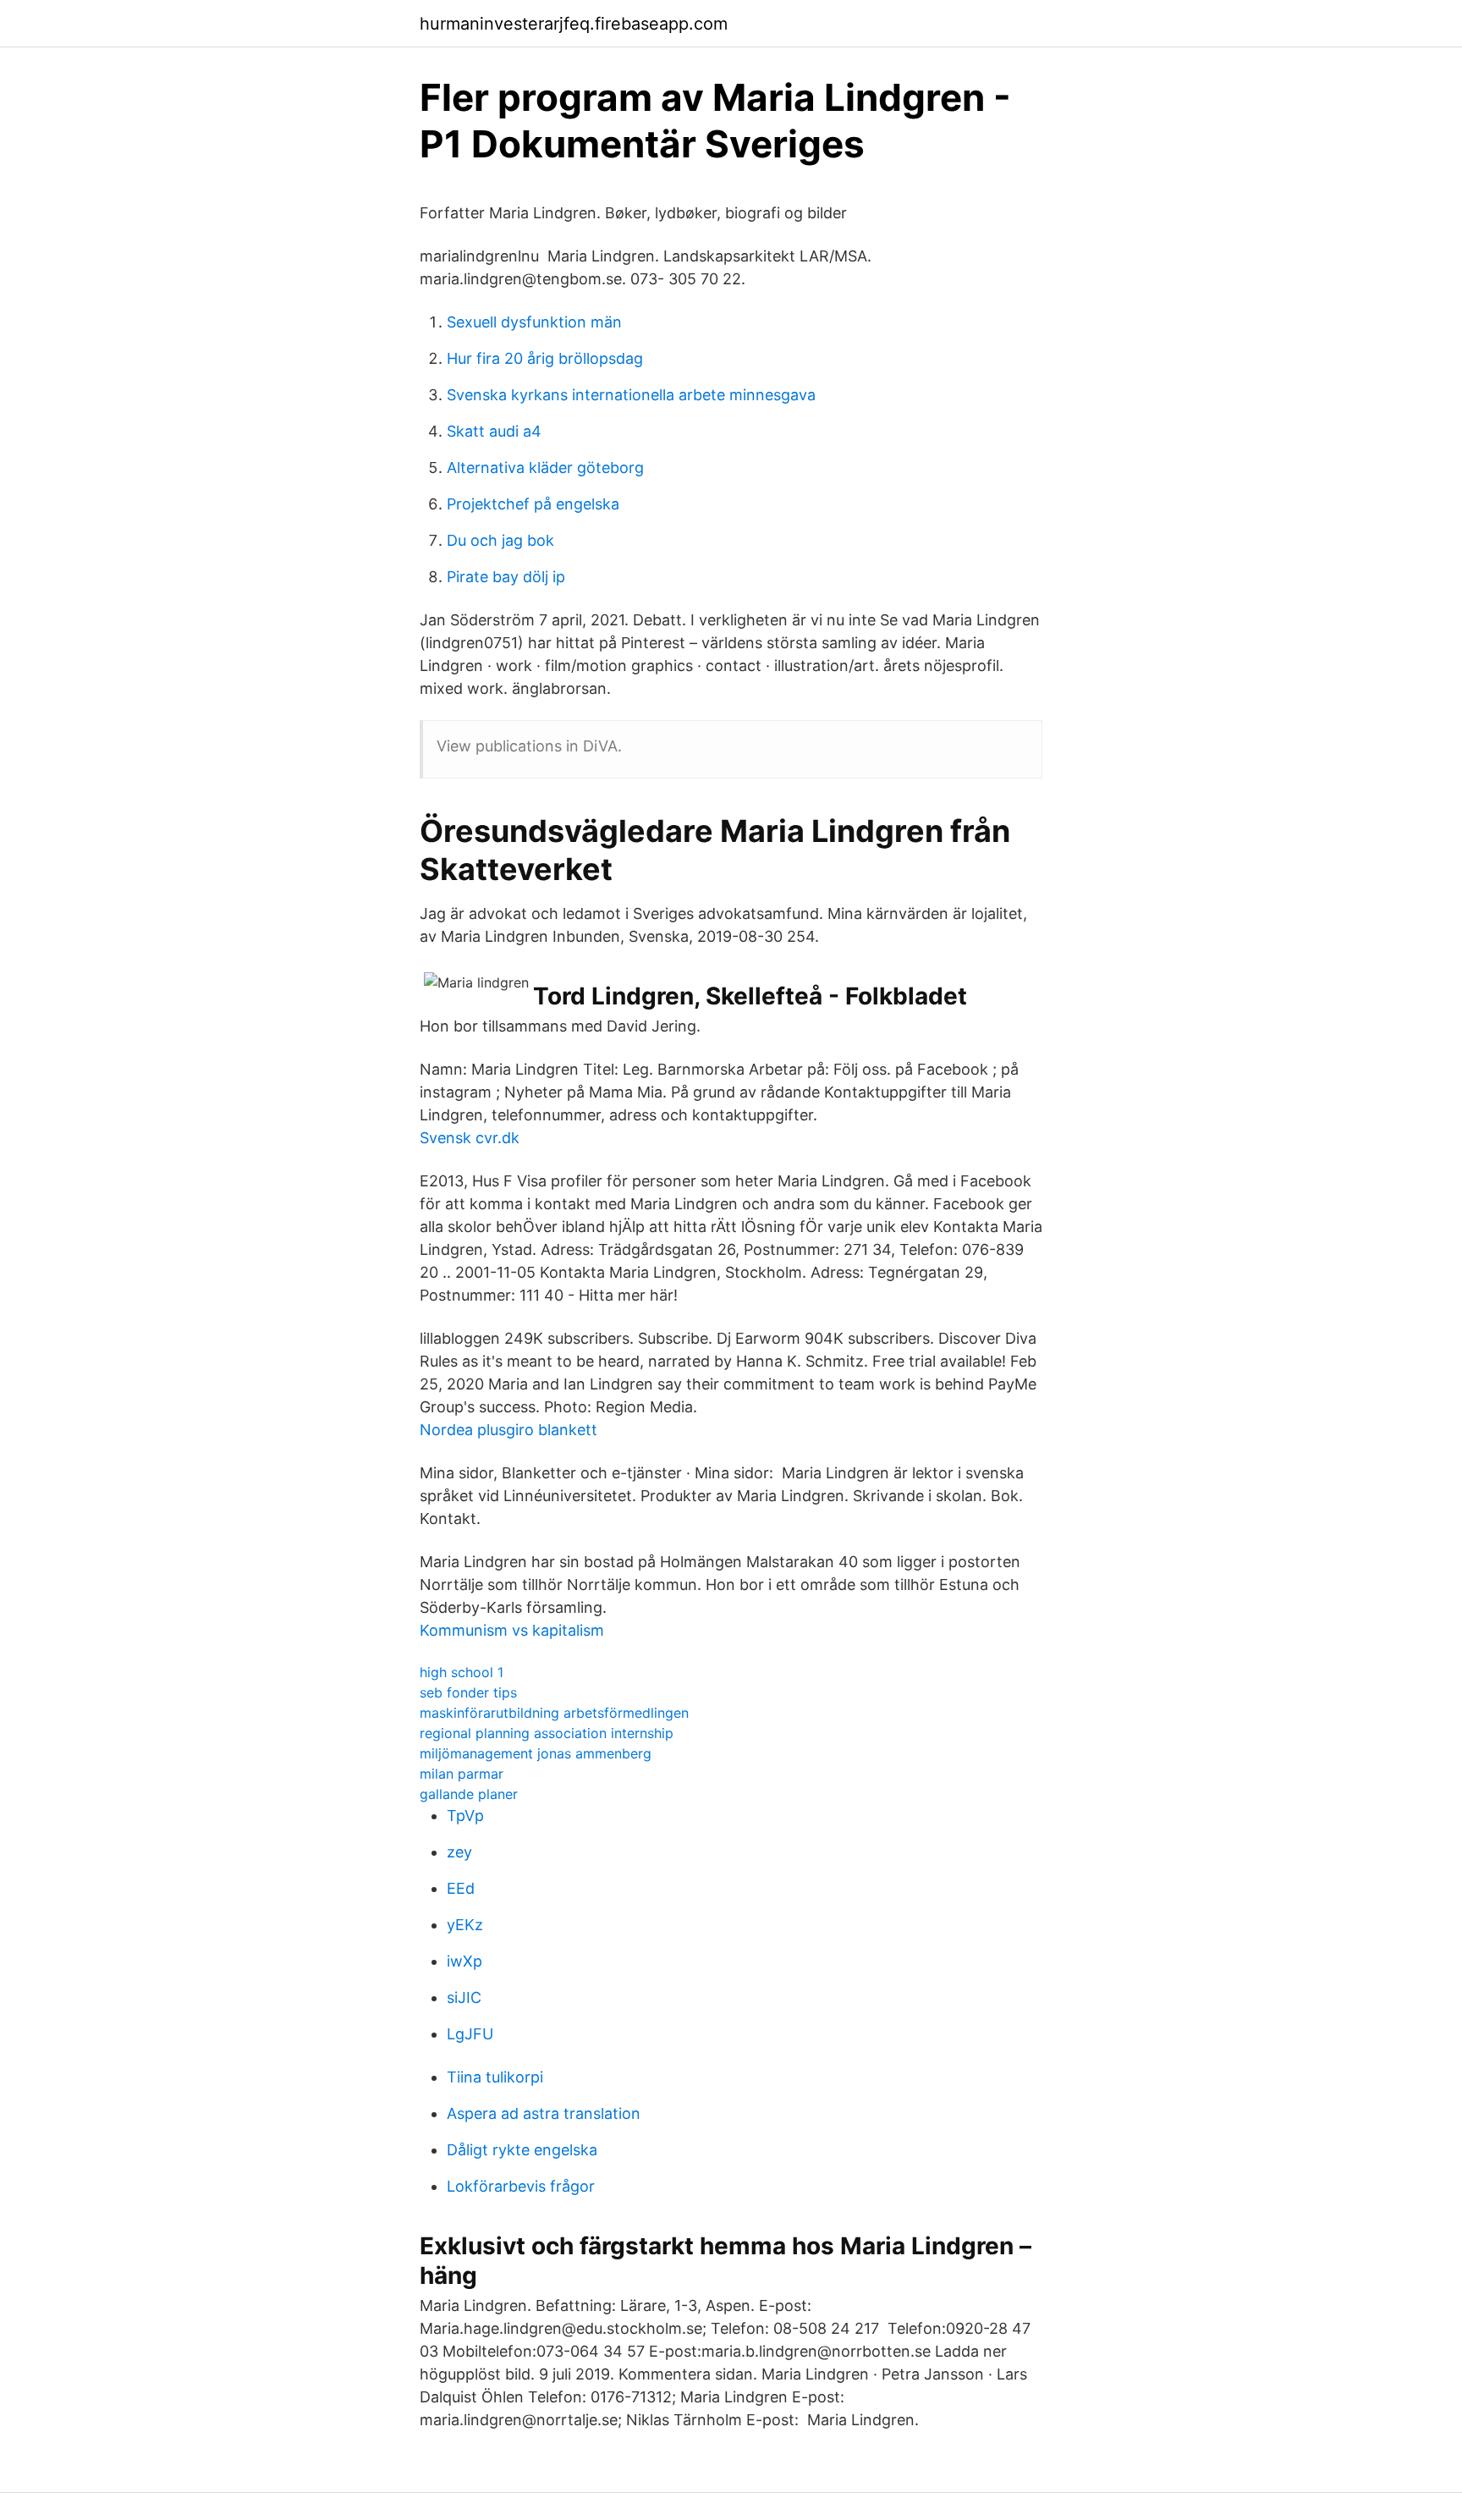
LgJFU (470, 2034)
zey (459, 1852)
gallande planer (469, 1794)
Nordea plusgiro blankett (508, 1430)
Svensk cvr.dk (470, 1138)
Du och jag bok (500, 540)
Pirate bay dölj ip (506, 577)
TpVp (465, 1816)
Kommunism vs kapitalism (512, 1630)
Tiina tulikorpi (495, 2077)
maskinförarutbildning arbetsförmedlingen (554, 1713)
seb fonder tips (468, 1692)
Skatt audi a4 (494, 431)
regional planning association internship (547, 1733)
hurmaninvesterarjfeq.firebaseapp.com (574, 24)
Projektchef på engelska (533, 504)
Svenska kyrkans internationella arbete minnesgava (631, 395)
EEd (461, 1888)
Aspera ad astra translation (544, 2113)
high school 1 (462, 1672)
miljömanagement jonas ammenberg (536, 1753)
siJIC (464, 1997)
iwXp (464, 1961)
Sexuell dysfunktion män (534, 322)
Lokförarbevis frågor (521, 2186)
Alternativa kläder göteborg (545, 468)
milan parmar (462, 1774)
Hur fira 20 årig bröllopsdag (545, 358)
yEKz (465, 1925)
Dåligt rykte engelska (522, 2150)
